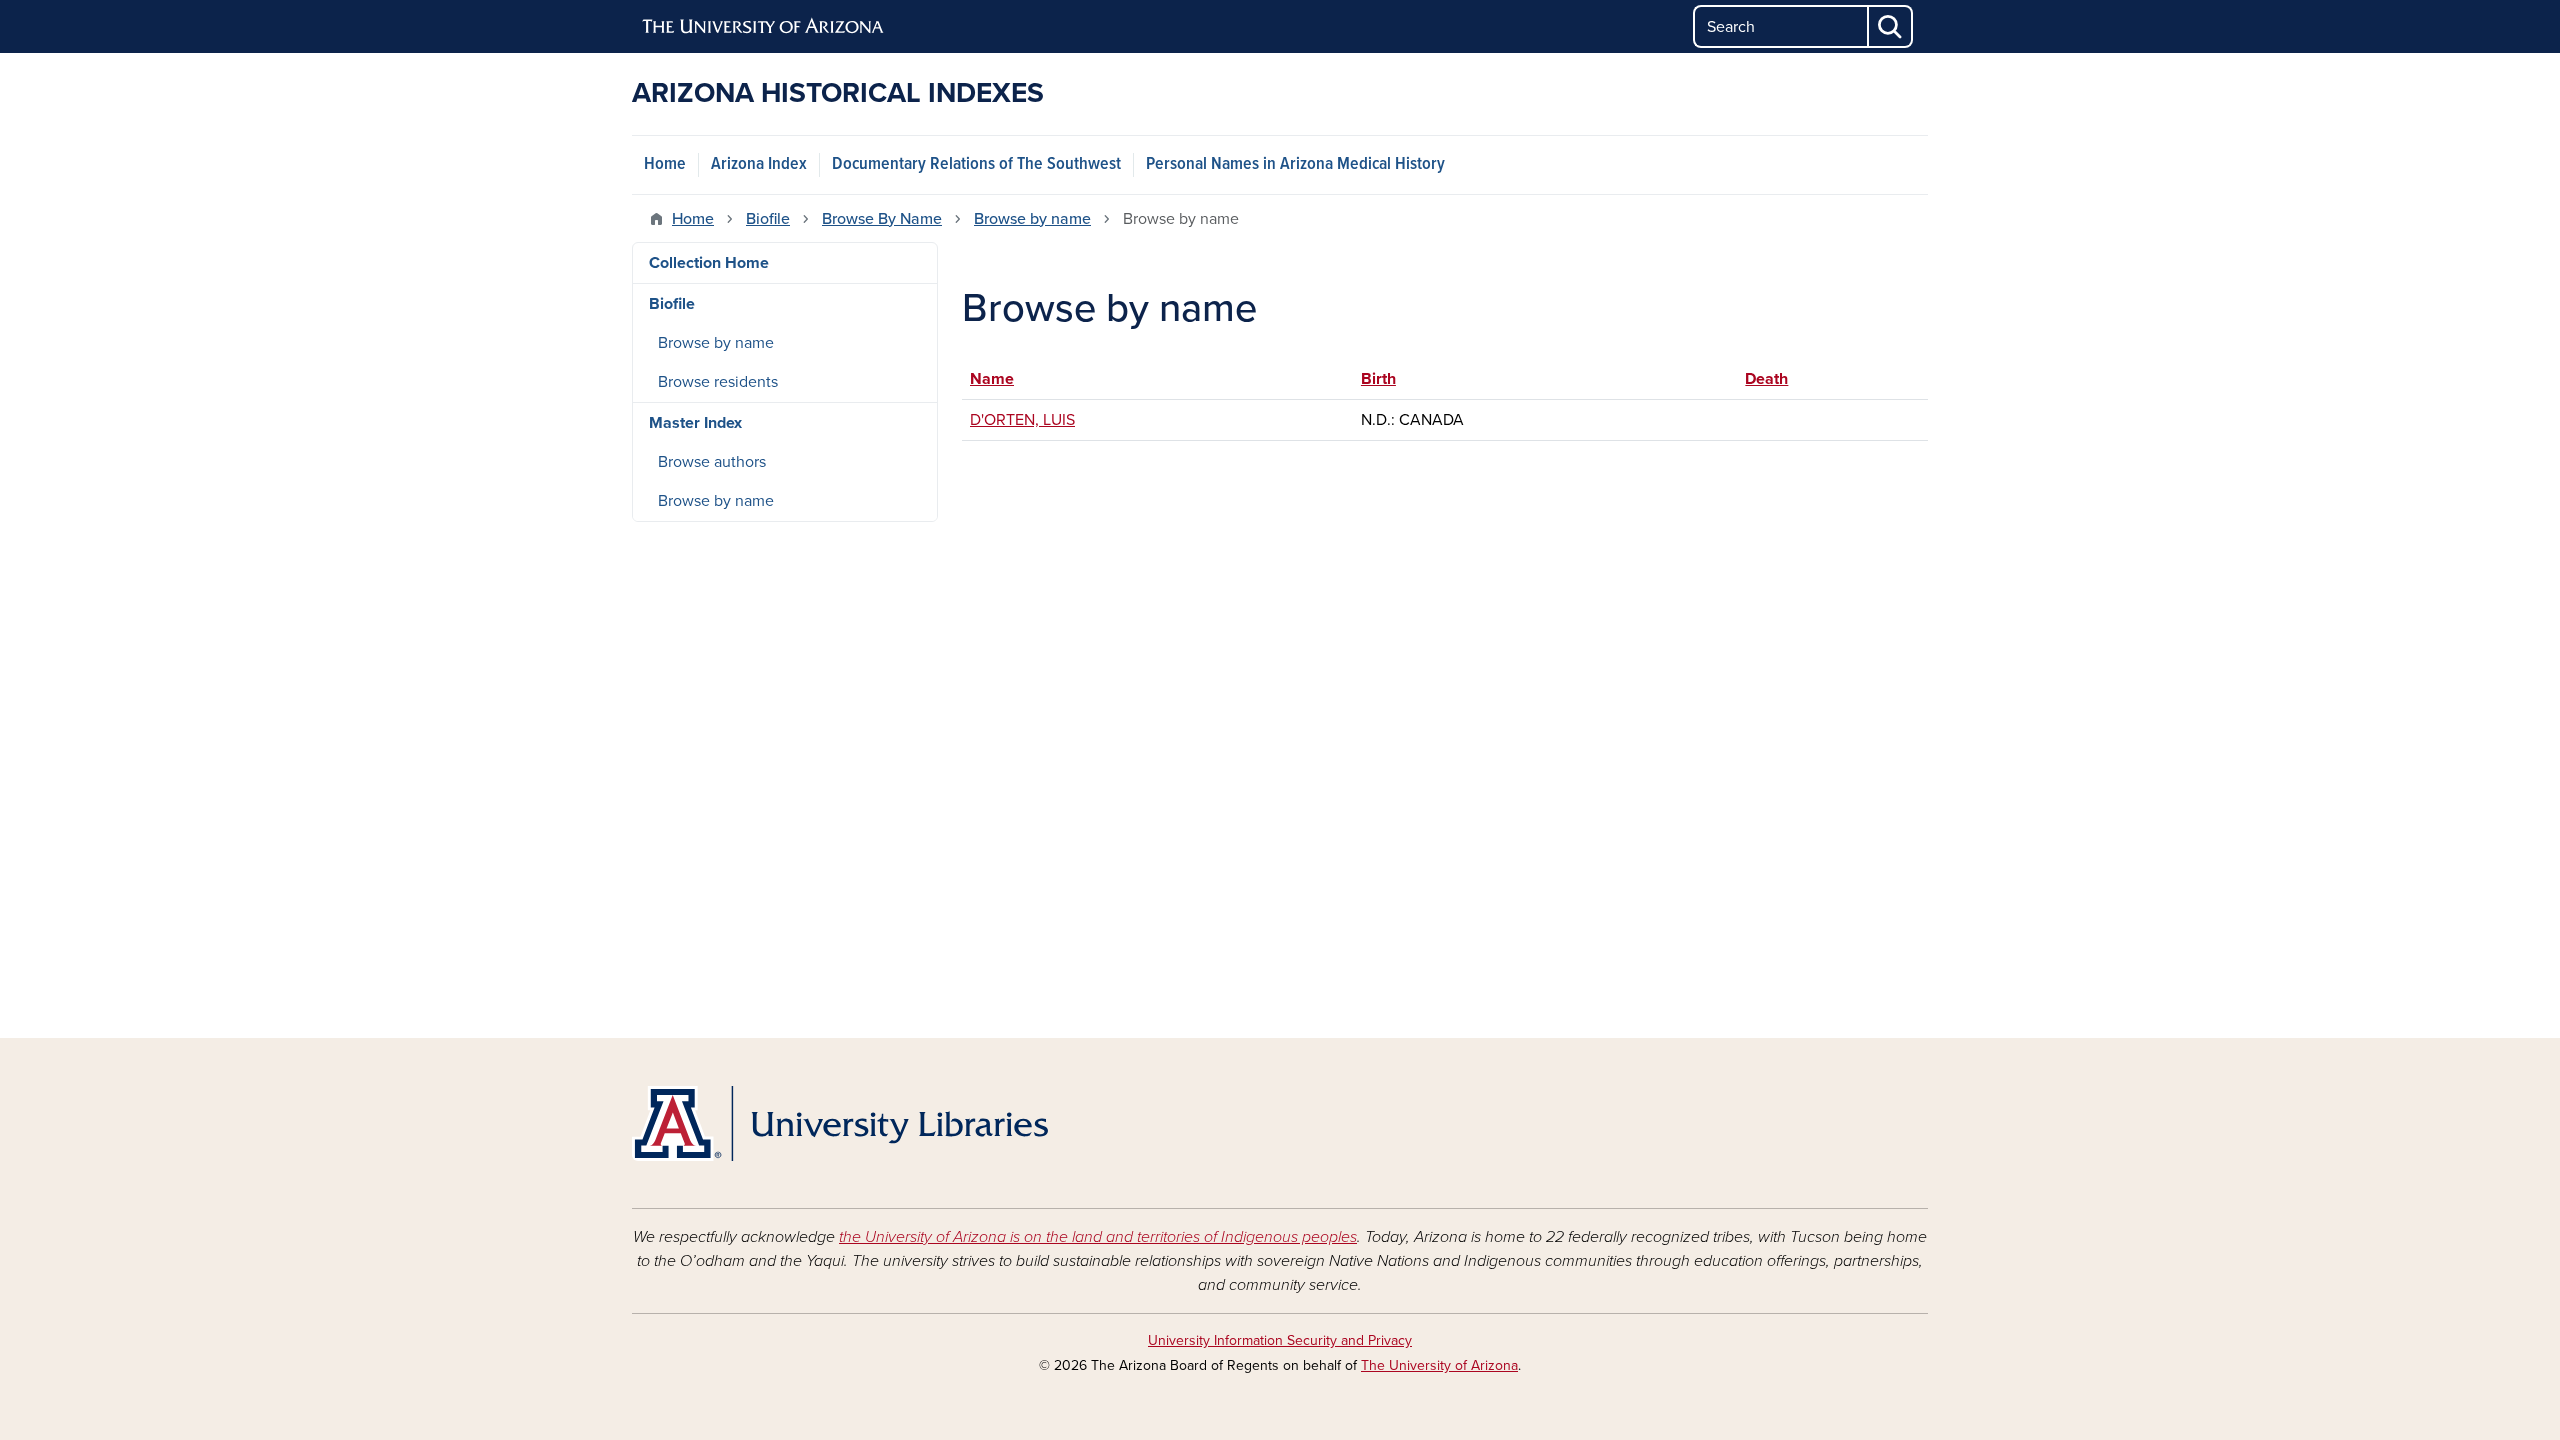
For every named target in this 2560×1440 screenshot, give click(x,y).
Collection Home (709, 263)
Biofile (768, 219)
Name (1001, 379)
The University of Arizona (1439, 1365)
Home (665, 164)
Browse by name (1032, 219)
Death (1766, 379)
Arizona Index (759, 164)
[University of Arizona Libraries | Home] (840, 1123)
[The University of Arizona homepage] (764, 27)
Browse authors (712, 462)
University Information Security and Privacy (1280, 1340)
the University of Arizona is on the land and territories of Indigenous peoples (1098, 1237)
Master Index (695, 423)
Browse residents (718, 382)
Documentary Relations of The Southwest (976, 164)
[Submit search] (1891, 26)
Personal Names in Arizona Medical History (1295, 164)
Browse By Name (882, 219)
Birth (1378, 379)
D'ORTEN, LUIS (1022, 420)
